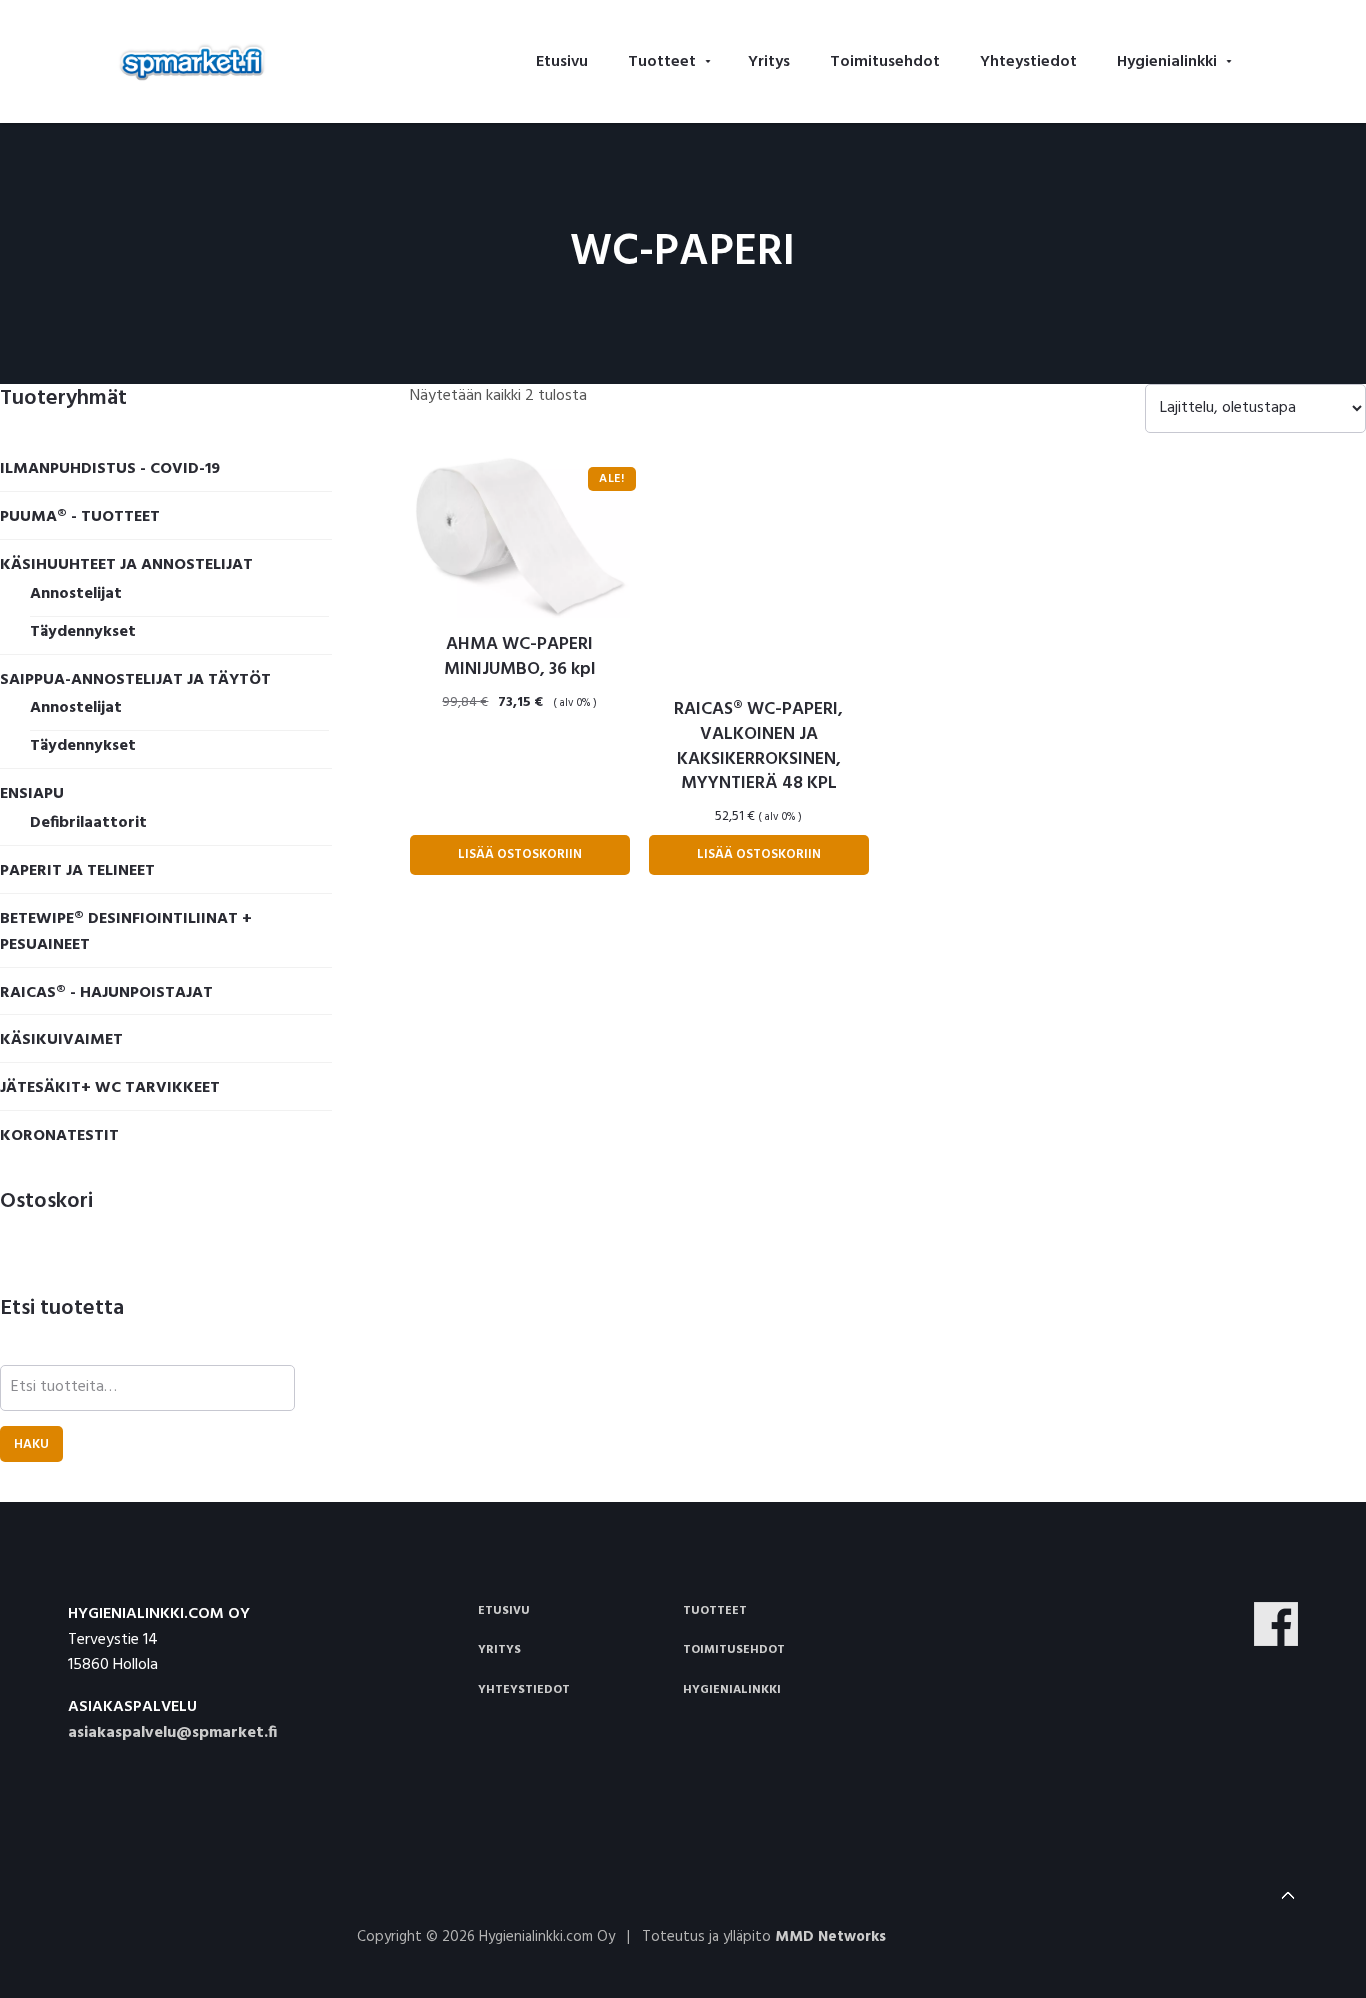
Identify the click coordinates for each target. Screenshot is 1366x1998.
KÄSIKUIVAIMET (61, 1040)
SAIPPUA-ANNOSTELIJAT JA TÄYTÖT (135, 680)
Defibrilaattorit (88, 823)
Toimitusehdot (734, 1650)
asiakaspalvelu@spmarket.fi (172, 1733)
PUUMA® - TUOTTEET (80, 517)
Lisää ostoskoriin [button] (520, 854)
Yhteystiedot (524, 1690)
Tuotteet (715, 1611)
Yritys (499, 1650)
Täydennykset (83, 632)
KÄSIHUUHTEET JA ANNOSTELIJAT (126, 565)
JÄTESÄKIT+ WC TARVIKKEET (110, 1088)
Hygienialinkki (732, 1690)
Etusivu (504, 1611)
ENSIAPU (32, 794)
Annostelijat (76, 594)
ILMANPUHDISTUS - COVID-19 (110, 469)
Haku (31, 1444)
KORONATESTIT (59, 1136)
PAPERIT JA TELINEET (77, 871)
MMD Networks (830, 1937)
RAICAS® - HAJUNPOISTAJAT (106, 993)
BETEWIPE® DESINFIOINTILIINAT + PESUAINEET (126, 932)
